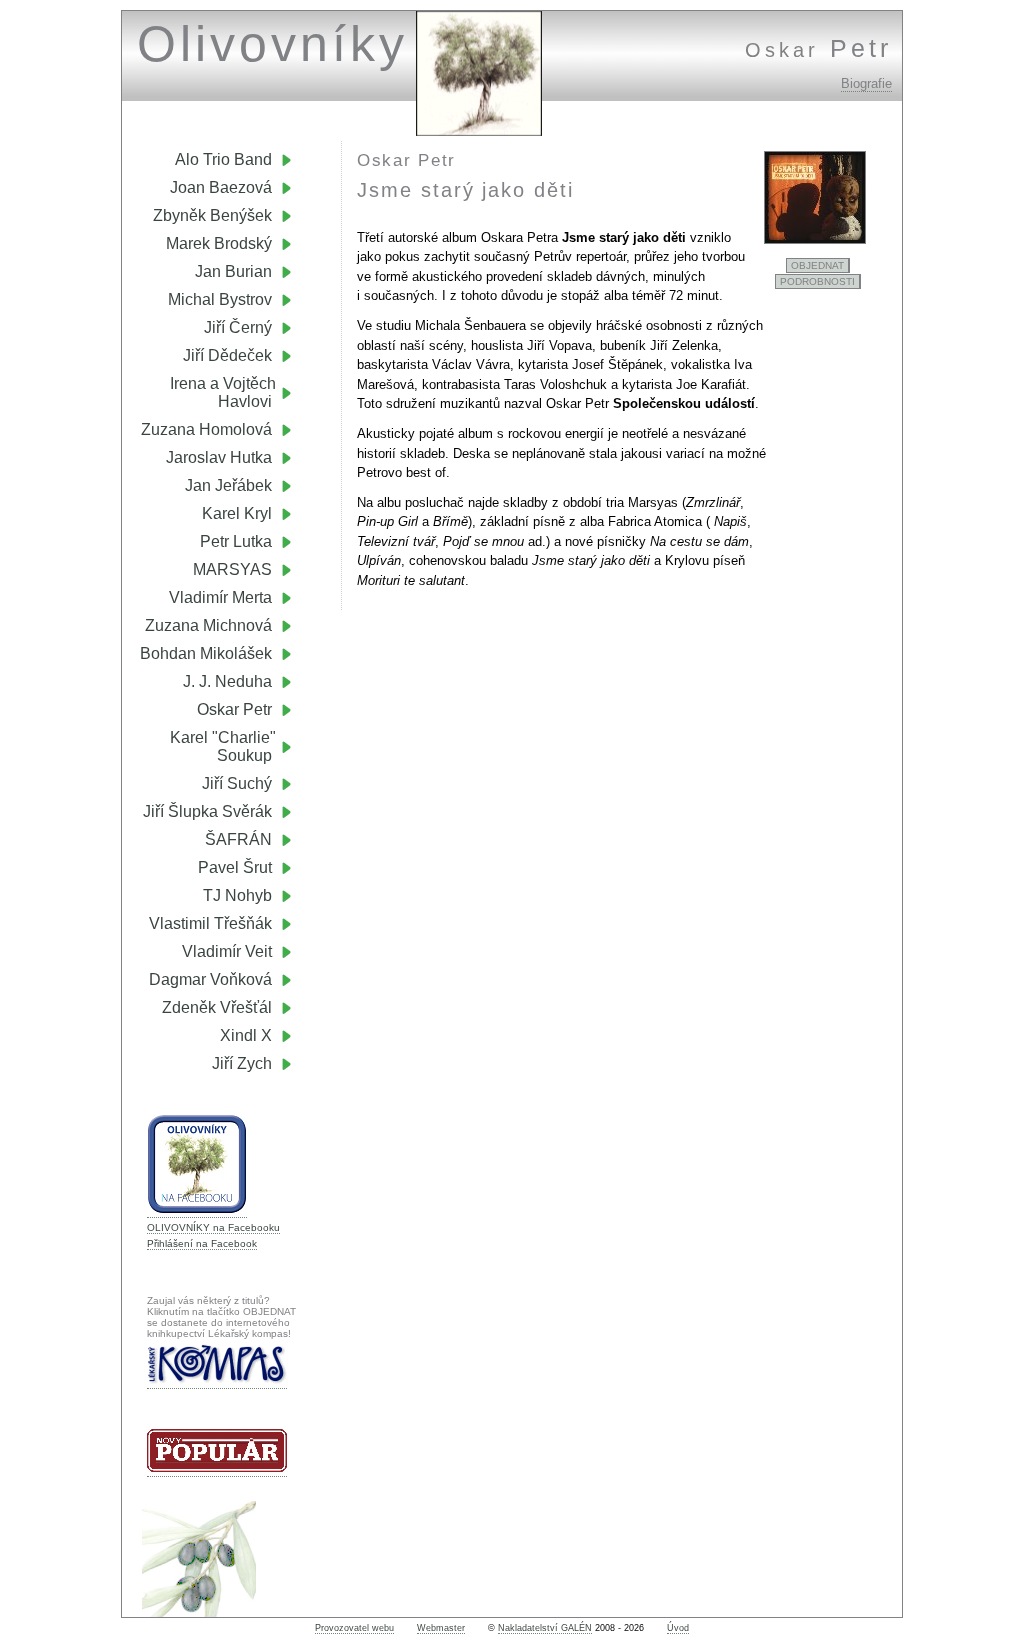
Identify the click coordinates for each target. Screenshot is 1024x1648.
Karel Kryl (237, 513)
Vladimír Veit (227, 951)
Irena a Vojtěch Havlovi (231, 392)
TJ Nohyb (237, 895)
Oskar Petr (234, 709)
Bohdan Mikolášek (206, 653)
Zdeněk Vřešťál (217, 1007)
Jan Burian (233, 271)
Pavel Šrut (235, 867)
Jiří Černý (238, 327)
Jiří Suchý (237, 783)
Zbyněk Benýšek (212, 215)
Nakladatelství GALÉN (545, 1628)
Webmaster (441, 1628)
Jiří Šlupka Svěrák (207, 811)
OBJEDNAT (817, 265)
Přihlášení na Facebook (202, 1243)
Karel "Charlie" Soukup (231, 746)
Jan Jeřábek (228, 485)
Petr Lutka (236, 541)
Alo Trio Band (223, 159)
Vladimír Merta (220, 597)
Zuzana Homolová (206, 429)
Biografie (866, 83)
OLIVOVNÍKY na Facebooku (213, 1227)
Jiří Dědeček (227, 355)
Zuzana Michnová (208, 625)
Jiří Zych (242, 1063)
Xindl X (246, 1035)
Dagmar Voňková (210, 979)
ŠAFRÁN (238, 839)
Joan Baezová (221, 187)
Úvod (678, 1628)
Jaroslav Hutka (219, 457)
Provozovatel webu (354, 1628)
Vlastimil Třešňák (210, 923)
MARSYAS (232, 569)
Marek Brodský (219, 243)
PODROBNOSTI (817, 281)
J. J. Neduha (227, 681)
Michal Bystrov (220, 299)
